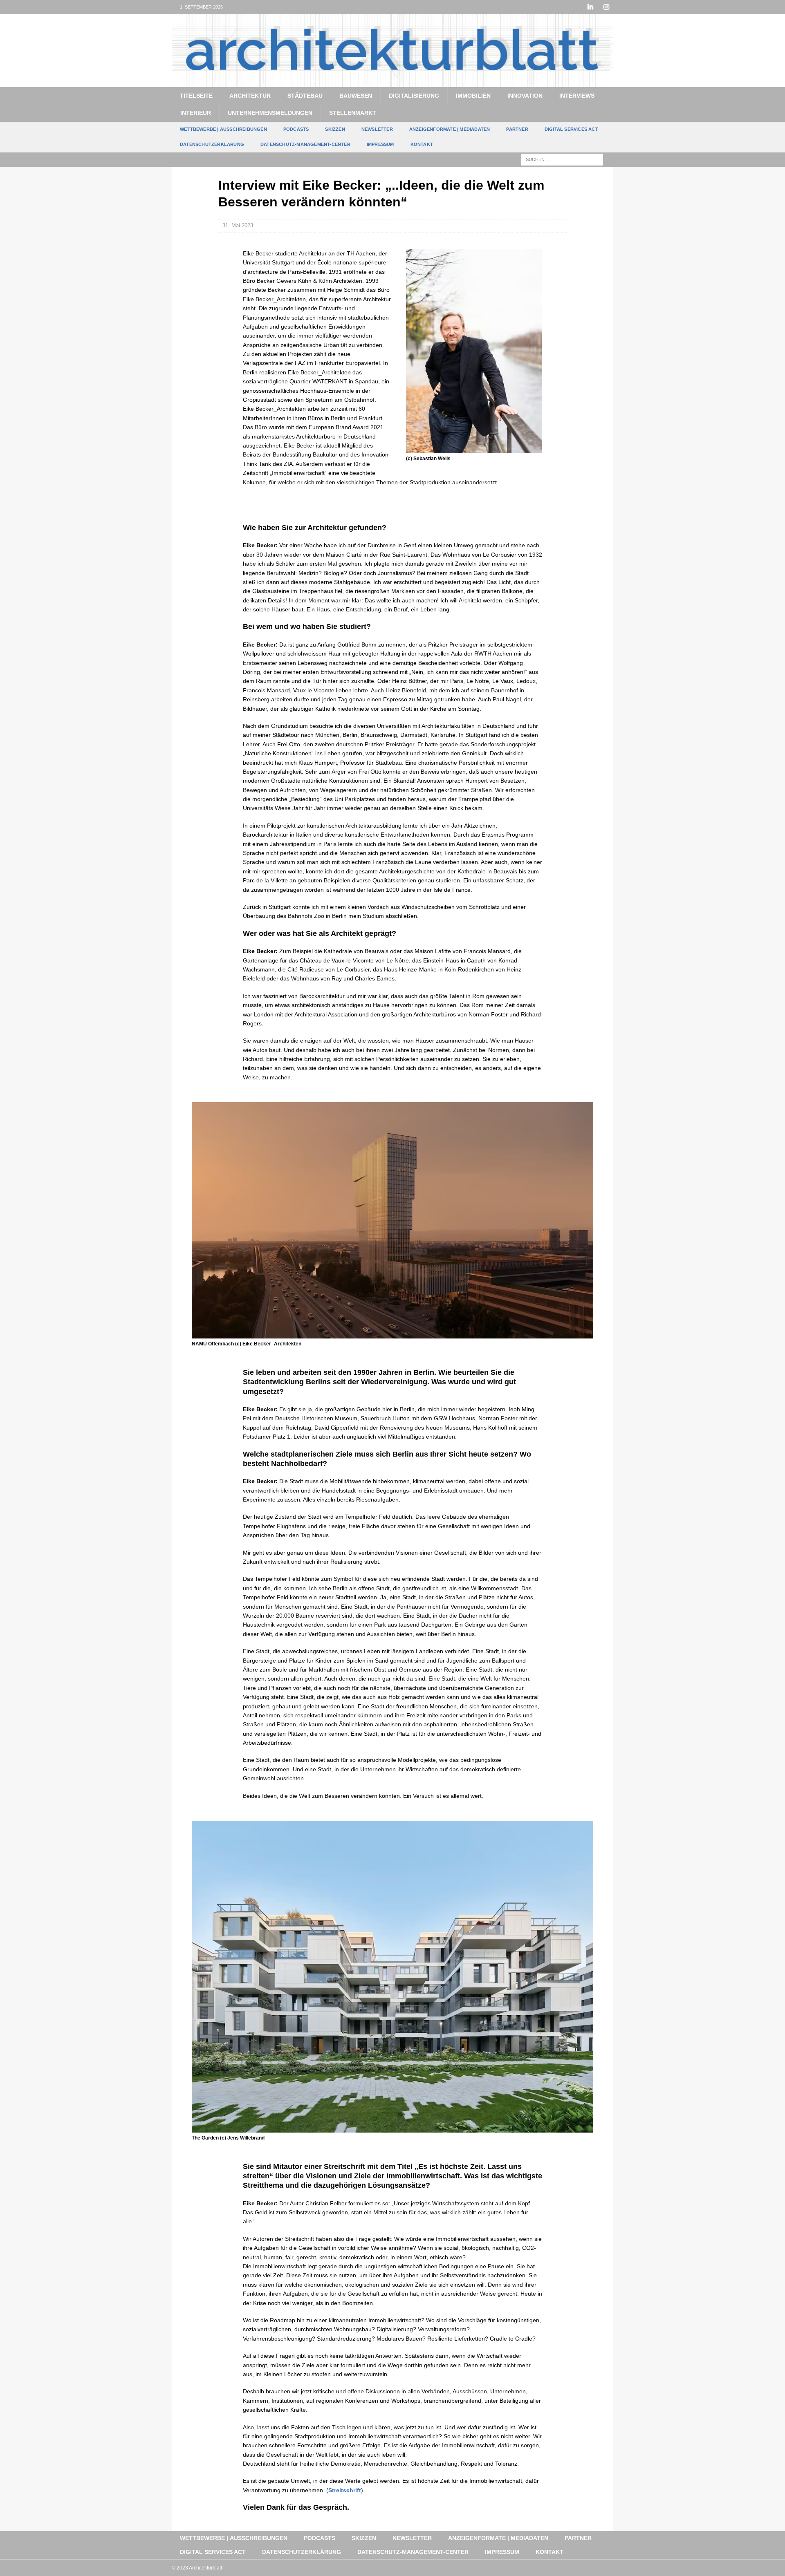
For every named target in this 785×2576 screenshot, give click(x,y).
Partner (517, 129)
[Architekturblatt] (392, 82)
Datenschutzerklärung (212, 144)
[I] (606, 7)
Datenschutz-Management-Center (305, 144)
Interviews (577, 96)
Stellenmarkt (353, 113)
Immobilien (473, 96)
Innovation (525, 96)
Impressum (380, 144)
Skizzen (335, 129)
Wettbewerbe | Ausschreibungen (223, 129)
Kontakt (422, 144)
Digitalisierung (414, 96)
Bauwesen (356, 96)
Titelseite (196, 96)
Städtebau (305, 96)
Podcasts (296, 129)
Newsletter (377, 129)
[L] (590, 7)
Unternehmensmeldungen (270, 113)
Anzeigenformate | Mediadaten (450, 129)
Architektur (250, 96)
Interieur (196, 113)
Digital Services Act (571, 129)
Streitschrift (345, 2490)
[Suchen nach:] (562, 159)
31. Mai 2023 (238, 225)
